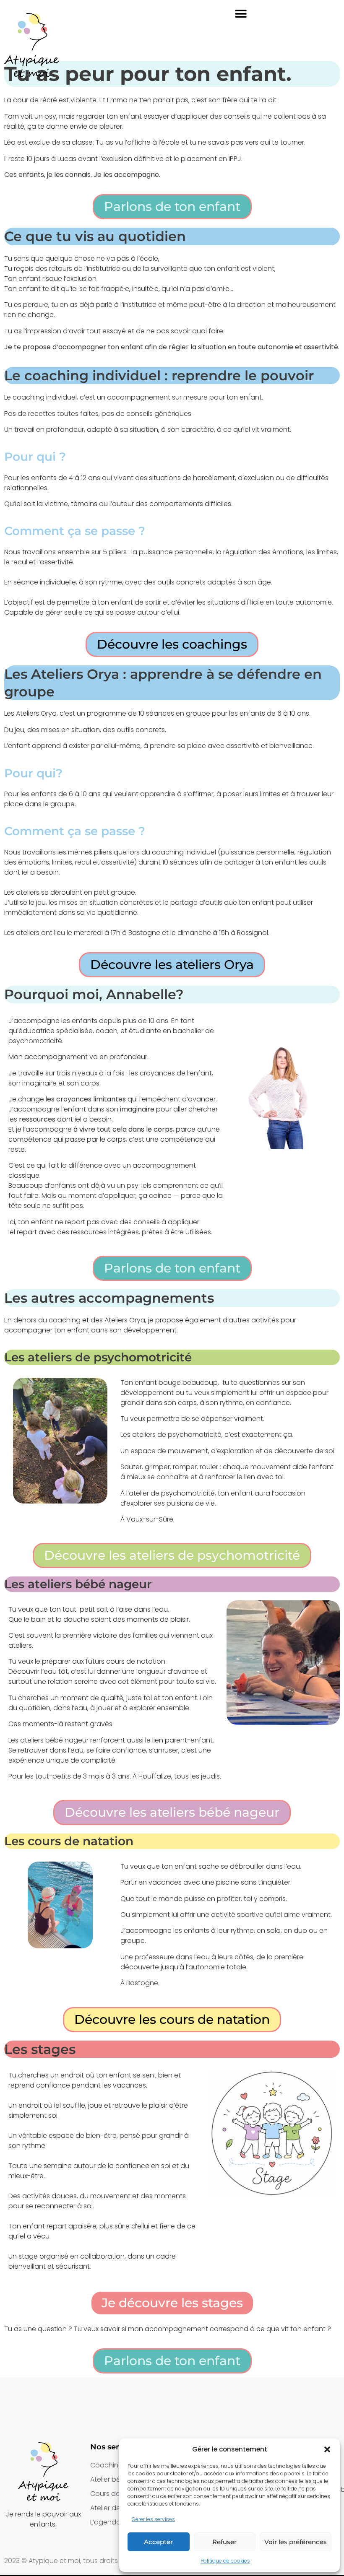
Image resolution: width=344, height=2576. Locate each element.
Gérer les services (153, 2519)
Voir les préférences (296, 2542)
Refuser (224, 2542)
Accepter (158, 2542)
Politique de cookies (225, 2561)
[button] (327, 2449)
